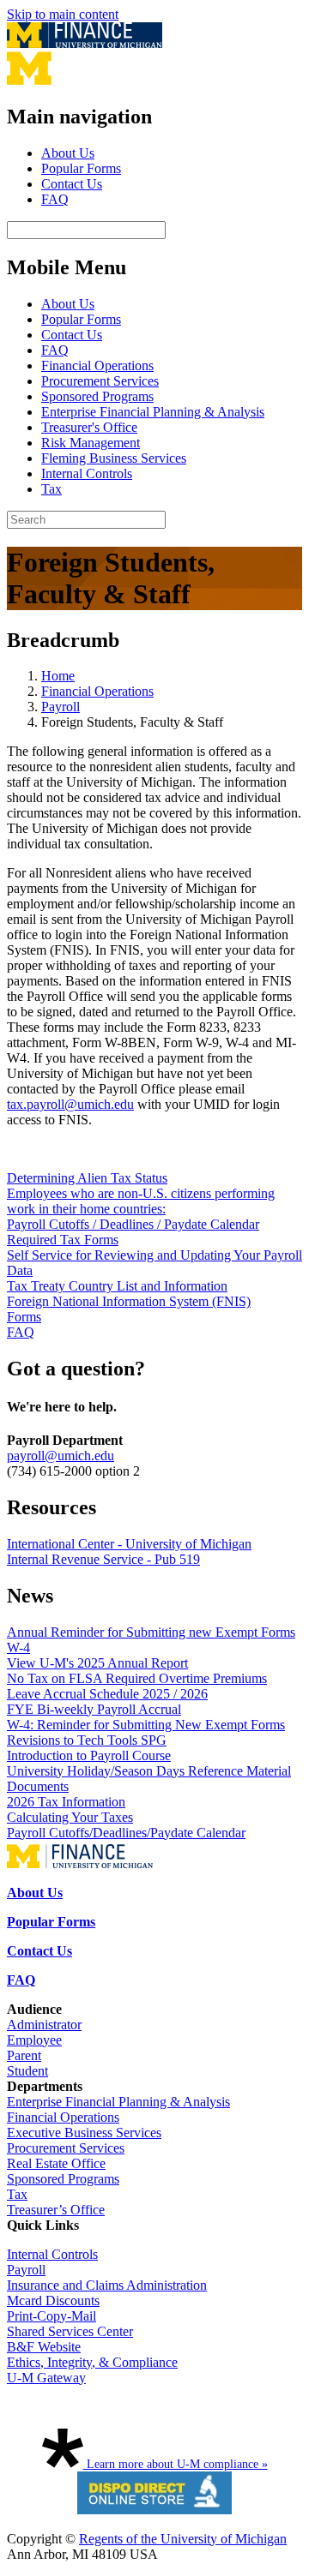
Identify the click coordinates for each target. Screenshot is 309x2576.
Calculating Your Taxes (70, 1817)
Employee (34, 2040)
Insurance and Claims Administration (107, 2285)
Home (58, 676)
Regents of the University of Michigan (183, 2539)
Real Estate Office (56, 2163)
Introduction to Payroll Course (89, 1755)
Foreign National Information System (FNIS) (129, 1301)
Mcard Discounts (53, 2300)
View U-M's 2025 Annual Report (97, 1663)
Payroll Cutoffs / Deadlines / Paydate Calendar (133, 1224)
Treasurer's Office (89, 427)
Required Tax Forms (63, 1240)
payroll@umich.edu (61, 1456)
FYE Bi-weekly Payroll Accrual (94, 1709)
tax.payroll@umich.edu (70, 1104)
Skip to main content (63, 14)
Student (27, 2071)
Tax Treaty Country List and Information (117, 1286)
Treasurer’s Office (56, 2210)
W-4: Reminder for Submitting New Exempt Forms (146, 1725)
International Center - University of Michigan (129, 1544)
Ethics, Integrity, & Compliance (92, 2362)
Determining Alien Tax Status (87, 1178)
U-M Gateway (46, 2378)
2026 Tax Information (66, 1802)
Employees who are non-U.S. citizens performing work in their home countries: (141, 1201)
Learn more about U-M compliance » (176, 2464)
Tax (51, 489)
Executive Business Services (84, 2133)
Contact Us (72, 184)
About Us (68, 153)
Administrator (44, 2025)
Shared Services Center (70, 2331)
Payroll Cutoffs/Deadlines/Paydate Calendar (126, 1833)
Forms (24, 1317)
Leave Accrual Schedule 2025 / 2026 (107, 1694)
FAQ (55, 199)
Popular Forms (81, 168)
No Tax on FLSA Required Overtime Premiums (137, 1678)
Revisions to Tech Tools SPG (87, 1740)
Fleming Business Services (114, 458)
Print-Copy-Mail (51, 2316)
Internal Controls (87, 473)
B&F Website (44, 2347)
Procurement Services (100, 381)
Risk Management (91, 443)
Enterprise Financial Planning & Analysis (153, 412)
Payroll (61, 707)
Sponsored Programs (97, 396)
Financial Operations (97, 365)
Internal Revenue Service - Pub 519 (103, 1559)
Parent (24, 2055)
